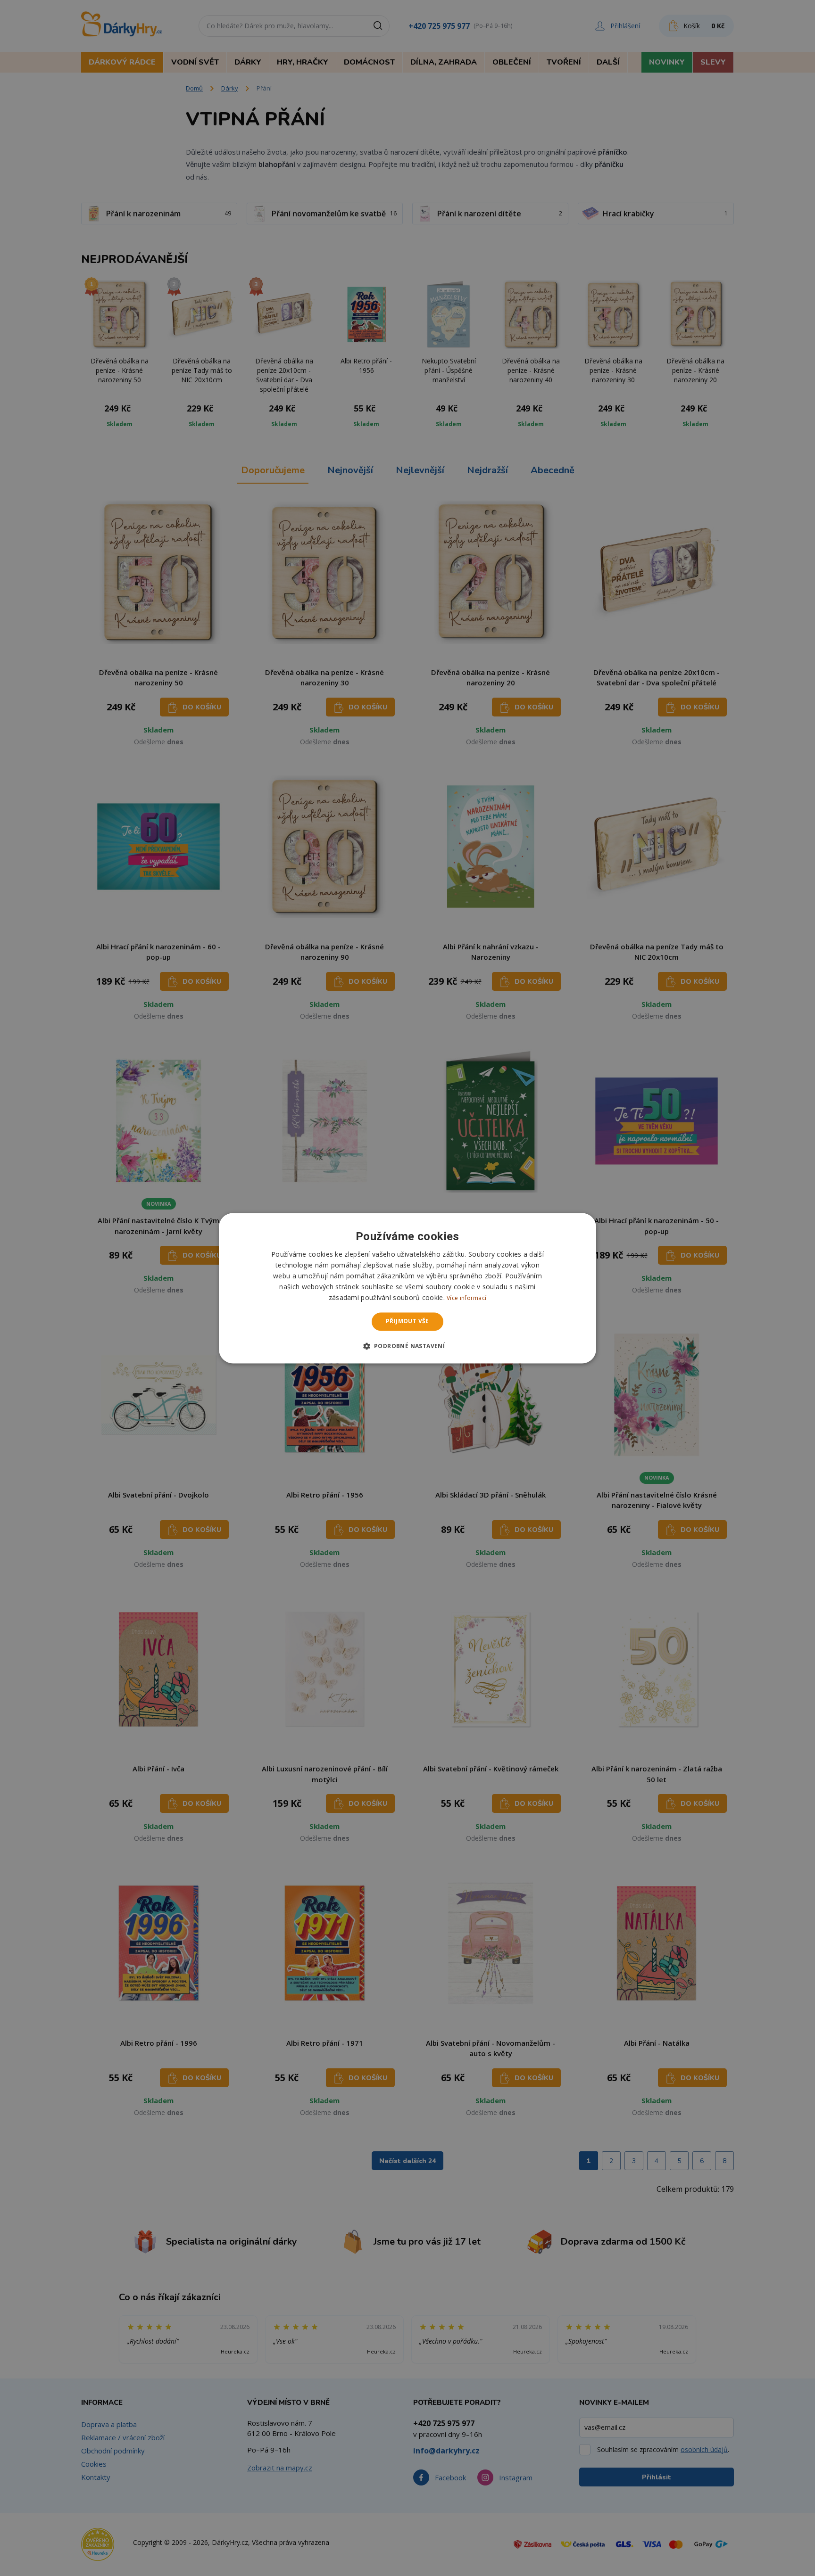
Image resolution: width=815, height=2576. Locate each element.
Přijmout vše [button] (407, 1321)
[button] (408, 1346)
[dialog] (407, 1288)
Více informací (466, 1298)
